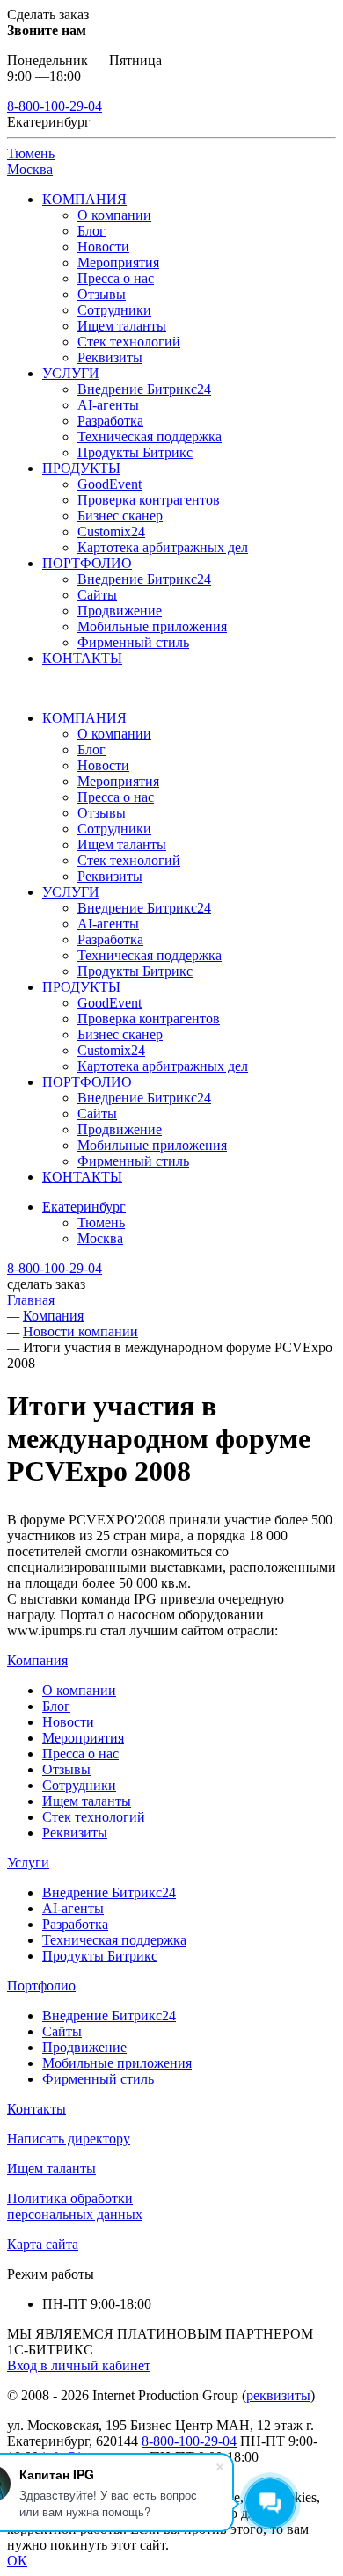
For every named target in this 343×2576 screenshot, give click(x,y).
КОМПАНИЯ (84, 199)
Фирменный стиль (133, 642)
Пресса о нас (116, 278)
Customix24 (111, 531)
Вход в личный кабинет (79, 2365)
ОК (17, 2561)
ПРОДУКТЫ (81, 468)
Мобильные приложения (152, 626)
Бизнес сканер (120, 516)
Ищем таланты (122, 326)
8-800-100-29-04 (55, 106)
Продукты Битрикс (135, 452)
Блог (91, 231)
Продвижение (120, 611)
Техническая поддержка (150, 437)
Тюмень (31, 153)
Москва (30, 169)
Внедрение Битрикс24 (144, 389)
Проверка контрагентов (149, 500)
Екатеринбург (84, 1207)
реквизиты (278, 2395)
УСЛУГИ (71, 373)
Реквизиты (110, 357)
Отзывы (102, 294)
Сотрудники (114, 310)
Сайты (97, 595)
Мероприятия (118, 262)
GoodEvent (109, 484)
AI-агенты (108, 405)
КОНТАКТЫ (82, 658)
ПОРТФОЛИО (87, 563)
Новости (103, 247)
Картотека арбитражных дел (163, 547)
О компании (114, 215)
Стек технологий (129, 342)
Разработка (110, 421)
